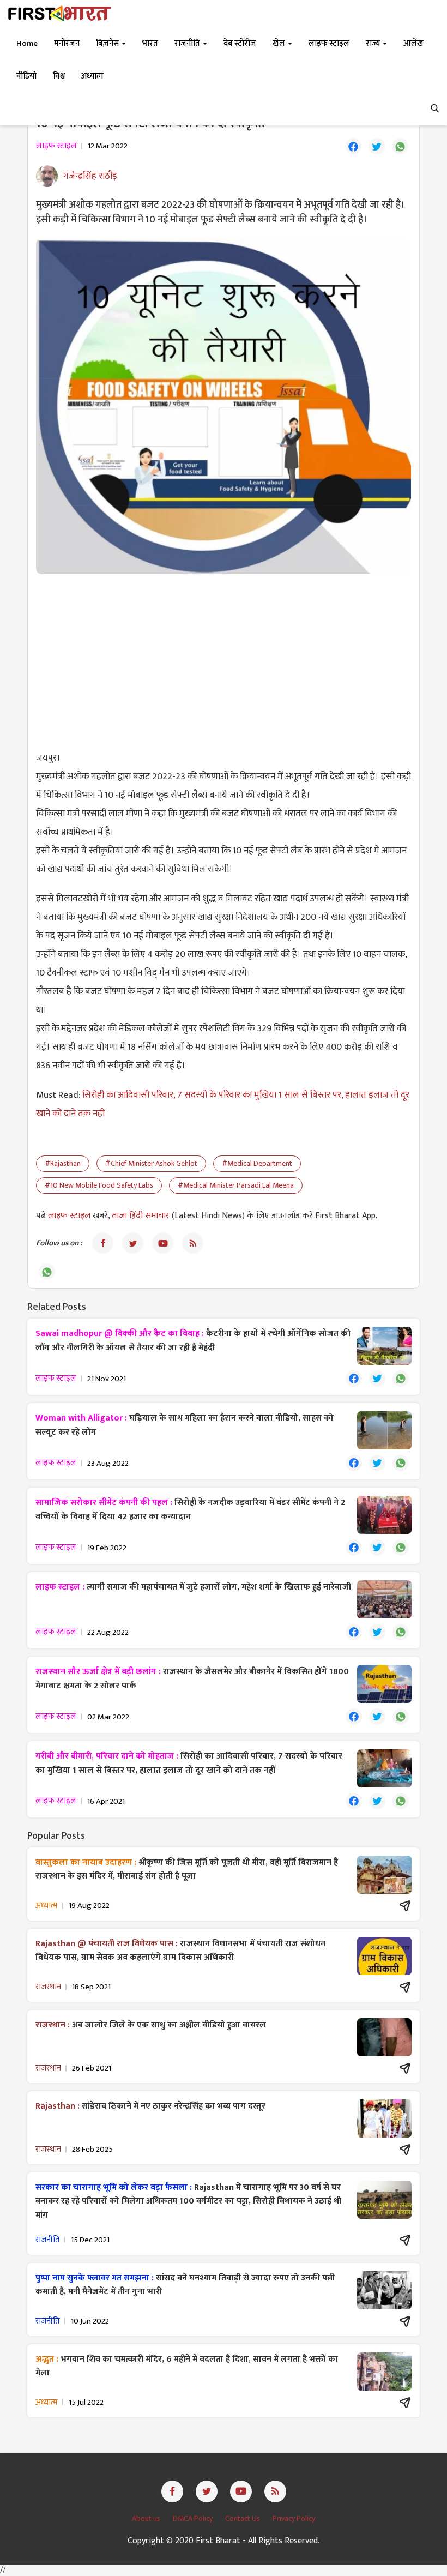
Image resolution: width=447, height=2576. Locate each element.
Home (27, 43)
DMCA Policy (194, 2518)
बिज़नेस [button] (108, 43)
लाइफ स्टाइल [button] (329, 43)
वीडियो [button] (26, 76)
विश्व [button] (59, 76)
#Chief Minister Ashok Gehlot (151, 1163)
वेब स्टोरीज (240, 43)
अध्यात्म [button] (92, 76)
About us (147, 2518)
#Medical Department (257, 1163)
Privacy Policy (294, 2518)
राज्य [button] (374, 43)
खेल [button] (280, 43)
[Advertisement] (224, 661)
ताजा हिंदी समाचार (141, 1216)
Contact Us (243, 2518)
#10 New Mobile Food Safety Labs (99, 1185)
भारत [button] (150, 43)
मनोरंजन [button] (67, 43)
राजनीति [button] (188, 43)
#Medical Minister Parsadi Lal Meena (236, 1185)
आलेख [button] (413, 43)
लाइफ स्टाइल (70, 1216)
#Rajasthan (63, 1163)
